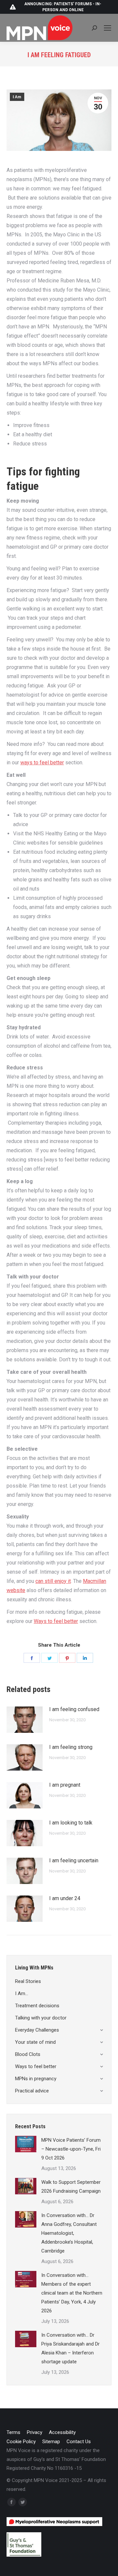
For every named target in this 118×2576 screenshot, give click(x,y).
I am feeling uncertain (74, 1860)
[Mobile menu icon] (108, 28)
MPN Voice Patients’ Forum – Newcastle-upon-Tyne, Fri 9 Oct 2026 (71, 2149)
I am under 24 (65, 1898)
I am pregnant (65, 1785)
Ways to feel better (56, 1621)
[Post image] (25, 1720)
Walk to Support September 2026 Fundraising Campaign (71, 2187)
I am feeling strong (71, 1747)
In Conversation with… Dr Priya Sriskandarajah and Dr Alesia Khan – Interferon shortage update (70, 2348)
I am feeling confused (74, 1709)
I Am (17, 97)
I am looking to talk (71, 1823)
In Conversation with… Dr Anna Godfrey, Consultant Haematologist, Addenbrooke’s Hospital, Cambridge (69, 2233)
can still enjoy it (53, 1581)
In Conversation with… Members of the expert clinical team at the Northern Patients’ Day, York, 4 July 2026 (72, 2293)
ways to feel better (42, 763)
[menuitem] (13, 2433)
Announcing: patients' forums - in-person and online (63, 7)
